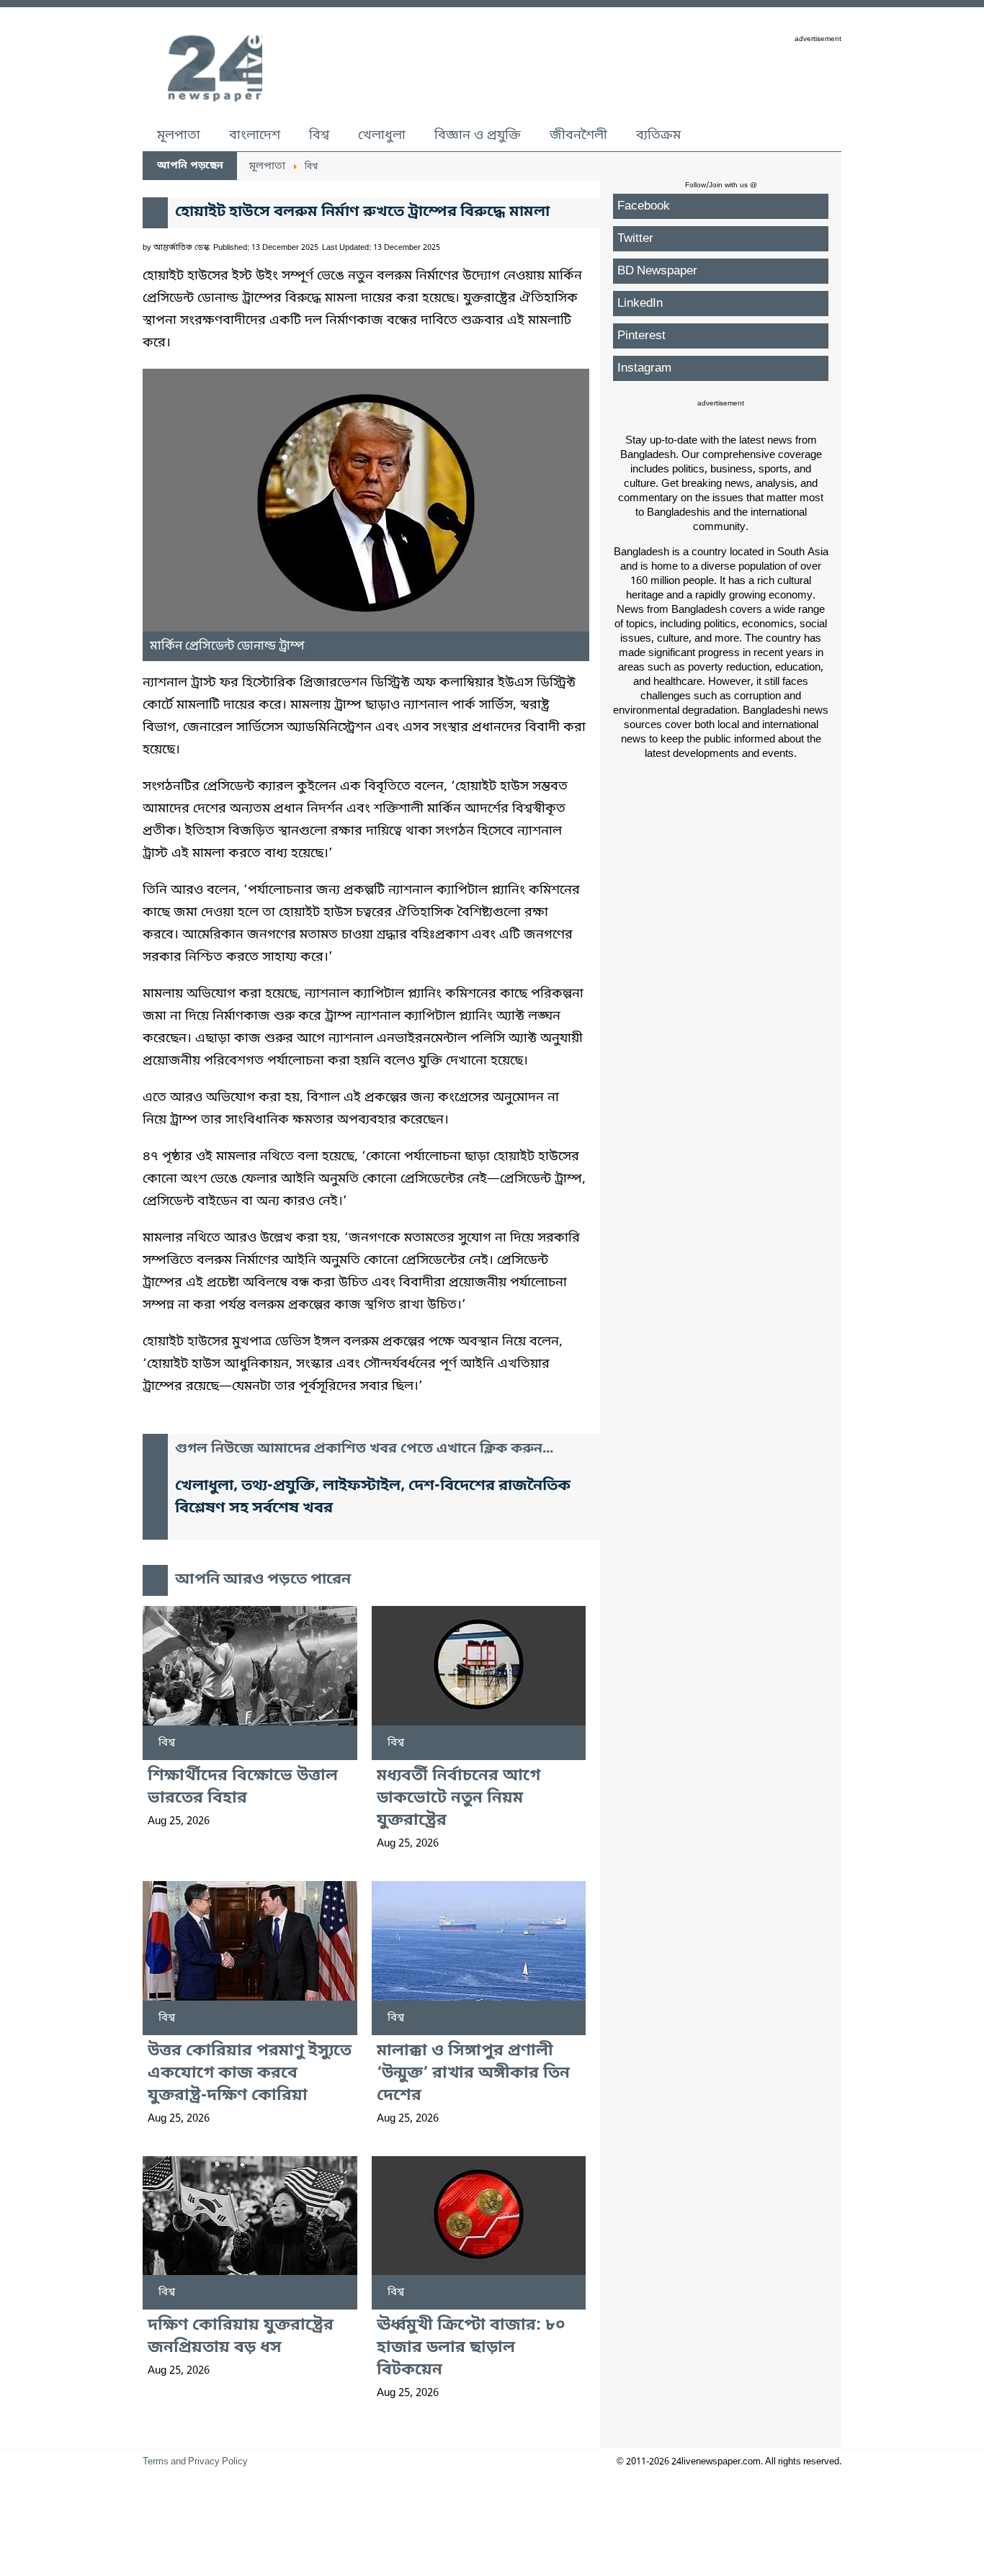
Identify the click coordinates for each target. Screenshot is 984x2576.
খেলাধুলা (382, 135)
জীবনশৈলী (578, 135)
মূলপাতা (179, 135)
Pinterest (641, 336)
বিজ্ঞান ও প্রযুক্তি (478, 135)
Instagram (644, 368)
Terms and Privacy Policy (195, 2462)
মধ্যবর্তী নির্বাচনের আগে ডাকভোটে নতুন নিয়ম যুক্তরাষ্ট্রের (459, 1799)
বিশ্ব (319, 135)
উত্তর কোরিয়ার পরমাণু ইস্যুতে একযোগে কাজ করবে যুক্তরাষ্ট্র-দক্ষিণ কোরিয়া (250, 2074)
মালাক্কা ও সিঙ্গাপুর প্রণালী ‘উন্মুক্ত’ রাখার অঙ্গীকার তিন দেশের (473, 2074)
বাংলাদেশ (255, 135)
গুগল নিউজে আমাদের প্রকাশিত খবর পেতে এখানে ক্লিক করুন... (364, 1449)
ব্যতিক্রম (658, 135)
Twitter (635, 239)
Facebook (644, 206)
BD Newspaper (657, 271)
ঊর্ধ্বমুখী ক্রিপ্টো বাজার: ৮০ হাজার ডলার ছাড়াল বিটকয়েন (471, 2348)
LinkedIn (640, 304)
